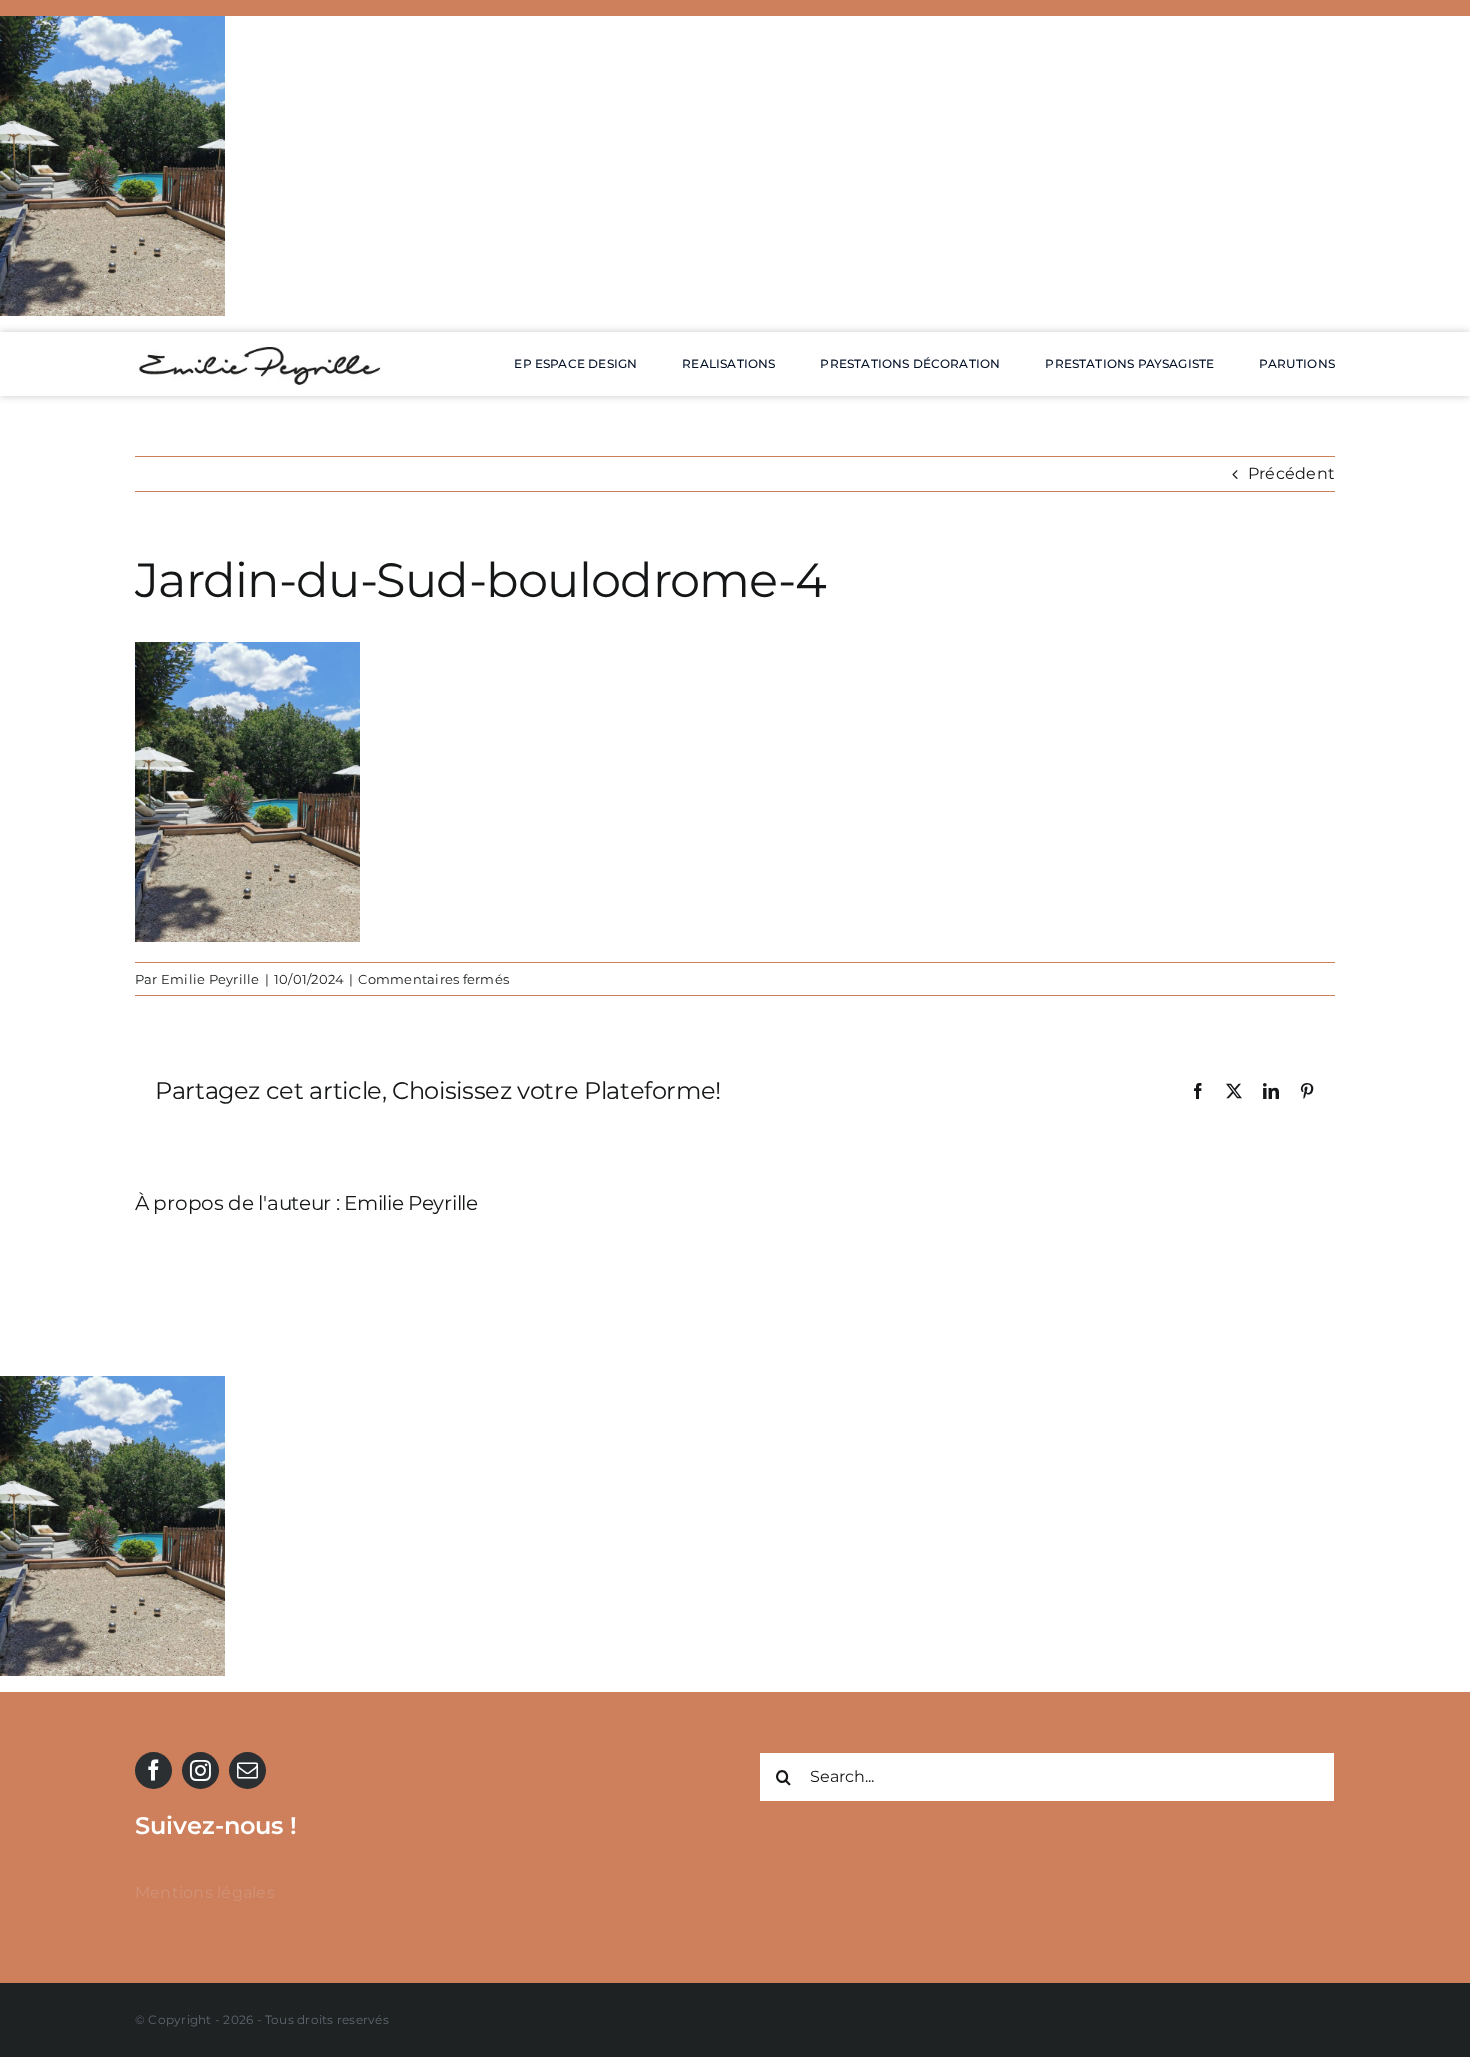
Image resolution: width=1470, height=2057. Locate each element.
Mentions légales (205, 1892)
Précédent (1291, 473)
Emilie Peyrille (210, 979)
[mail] (247, 1770)
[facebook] (153, 1770)
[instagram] (200, 1770)
